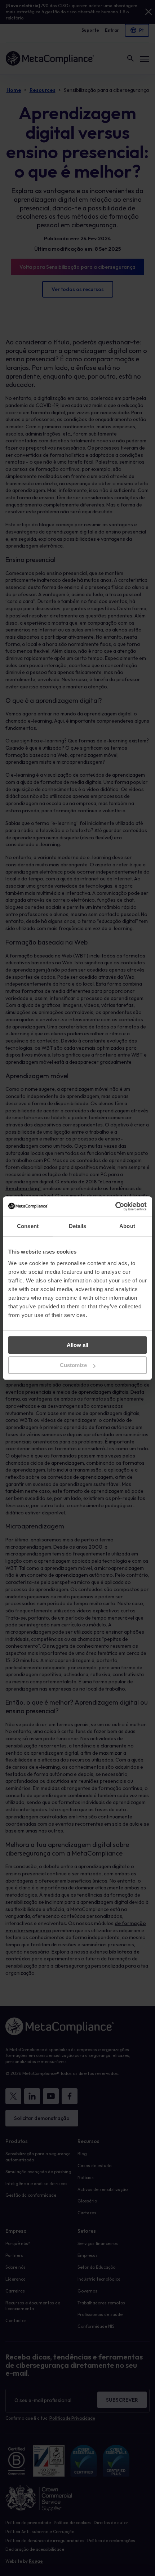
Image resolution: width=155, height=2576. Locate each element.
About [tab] (127, 1226)
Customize (73, 1365)
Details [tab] (78, 1226)
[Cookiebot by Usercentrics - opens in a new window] (115, 1206)
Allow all (77, 1345)
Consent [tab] (28, 1226)
